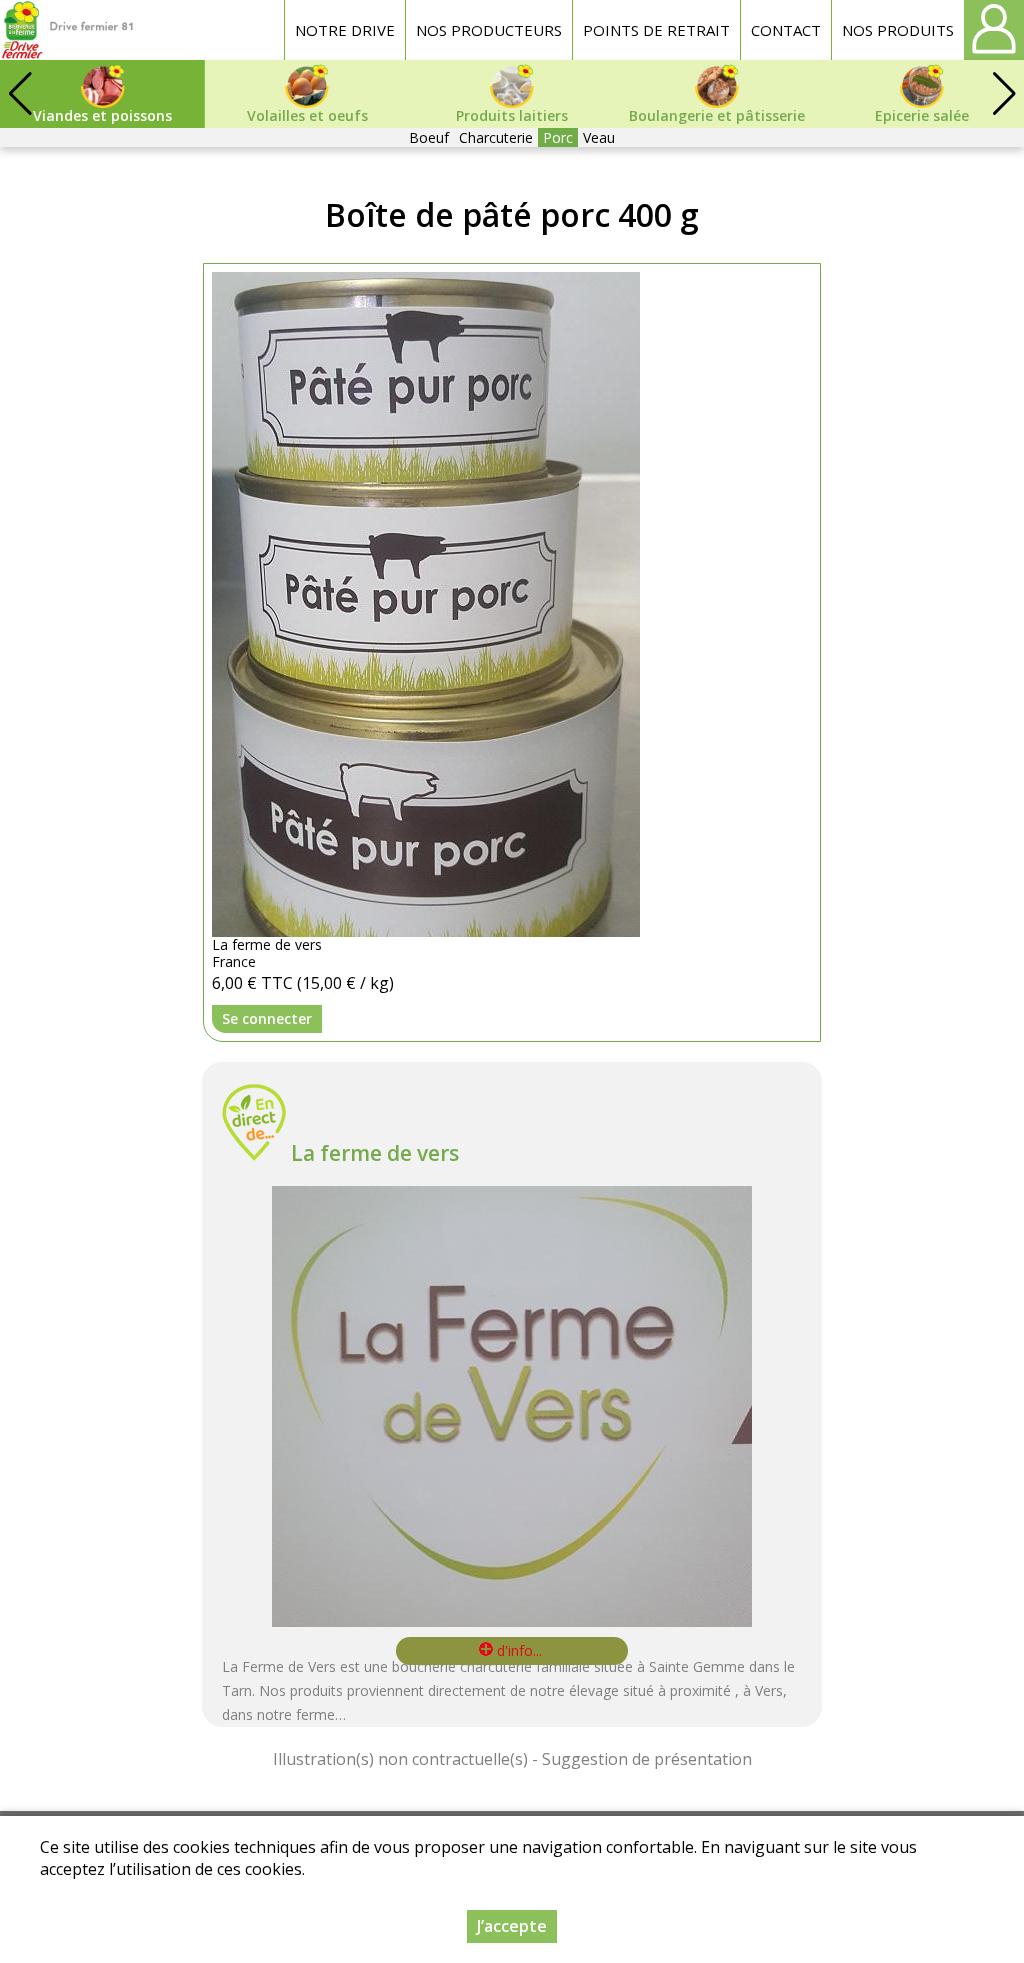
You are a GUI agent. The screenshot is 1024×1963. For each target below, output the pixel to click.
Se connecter (267, 1018)
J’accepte (512, 1926)
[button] (1004, 94)
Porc (558, 137)
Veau (599, 137)
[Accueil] (67, 30)
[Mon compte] (994, 30)
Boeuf (429, 137)
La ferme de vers (375, 1153)
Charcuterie (496, 137)
